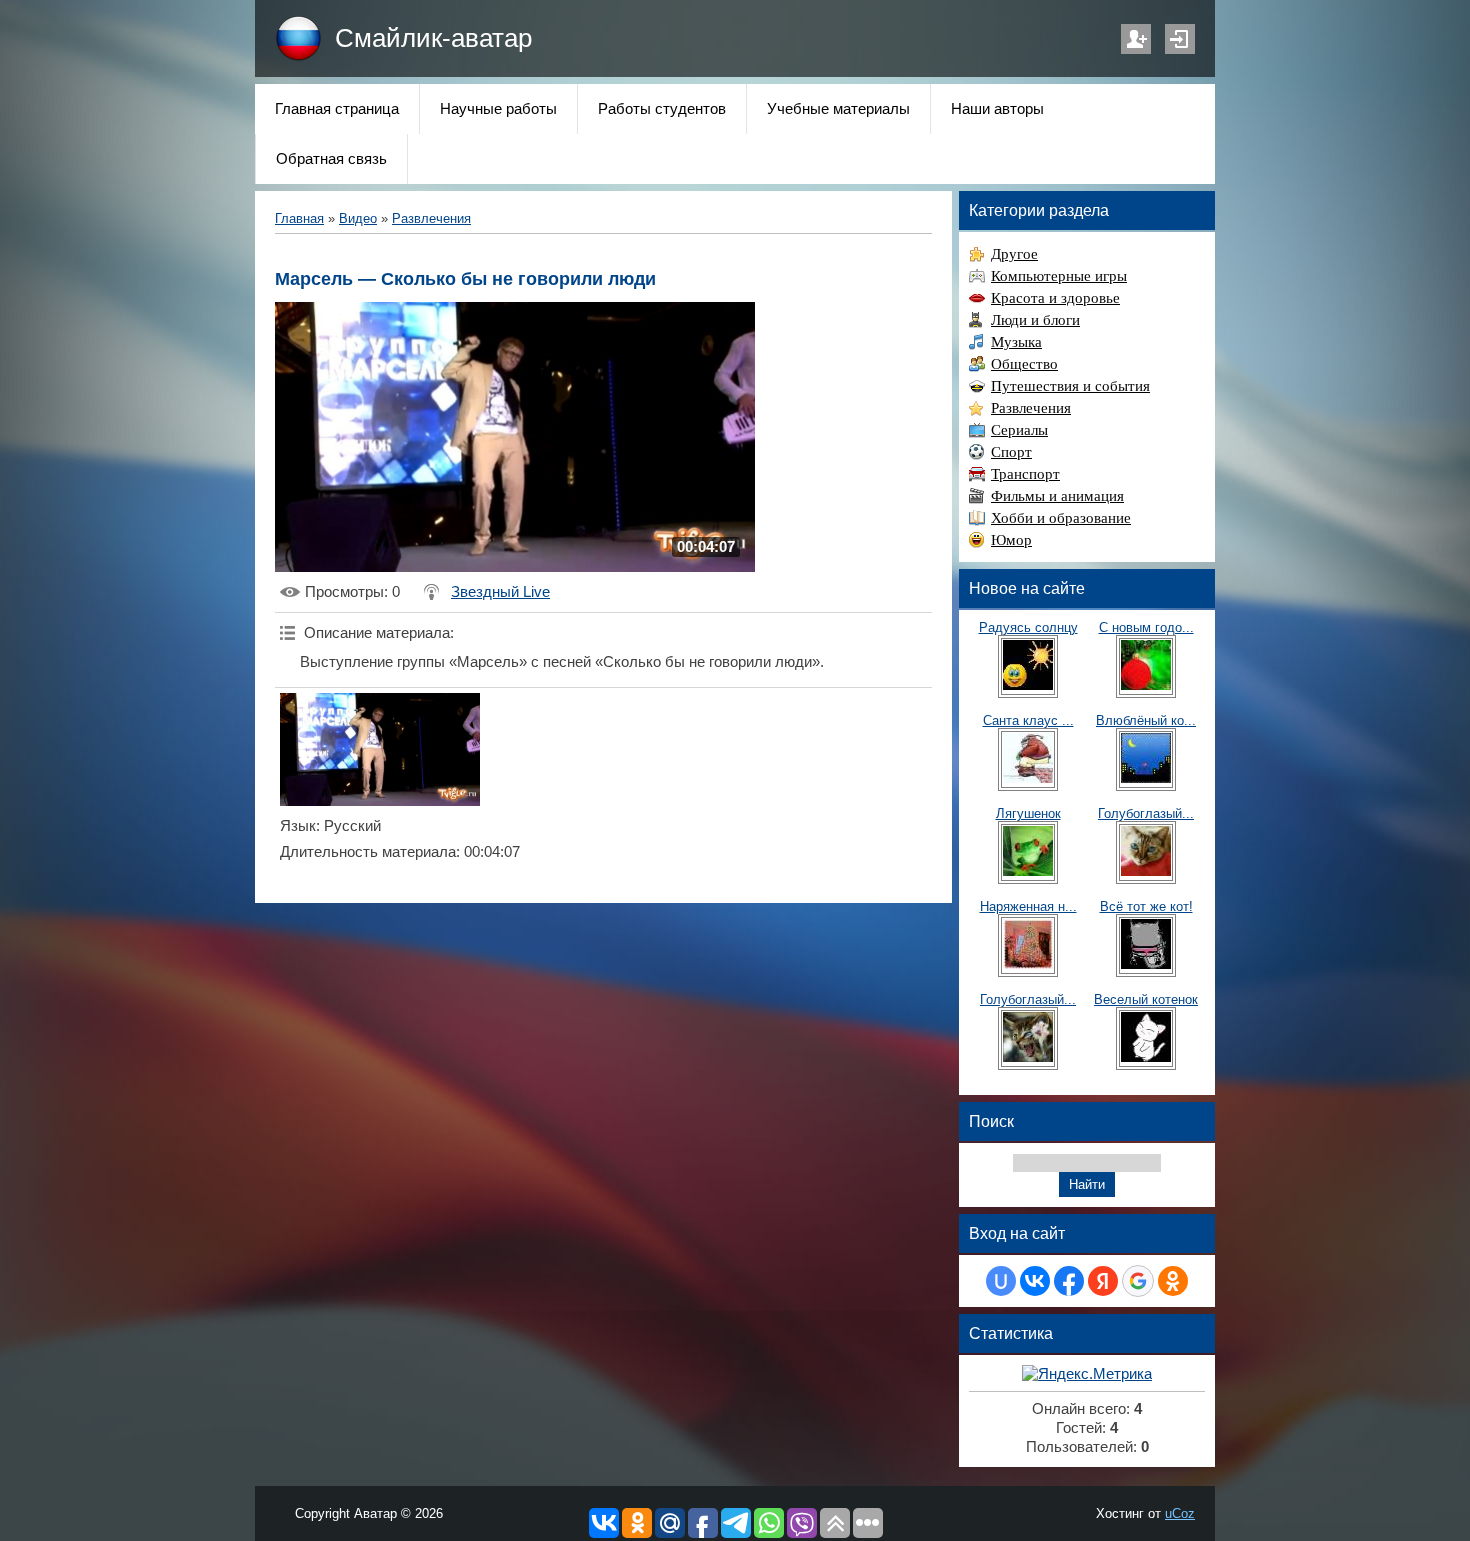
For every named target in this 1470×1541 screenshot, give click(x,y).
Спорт (1011, 452)
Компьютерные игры (1059, 276)
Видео (358, 218)
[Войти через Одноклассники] (1173, 1281)
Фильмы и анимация (1057, 496)
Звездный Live (500, 592)
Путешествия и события (1070, 386)
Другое (1014, 254)
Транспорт (1025, 474)
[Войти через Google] (1138, 1281)
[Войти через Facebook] (1069, 1281)
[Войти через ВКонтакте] (1035, 1281)
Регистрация (1136, 39)
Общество (1024, 364)
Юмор (1011, 540)
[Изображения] (380, 749)
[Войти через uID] (1001, 1281)
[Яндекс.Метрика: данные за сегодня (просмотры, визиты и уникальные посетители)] (1087, 1374)
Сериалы (1019, 430)
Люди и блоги (1035, 320)
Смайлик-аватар (433, 38)
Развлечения (431, 218)
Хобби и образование (1061, 518)
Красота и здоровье (1055, 298)
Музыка (1016, 342)
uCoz (1180, 1513)
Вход (1180, 39)
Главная (299, 218)
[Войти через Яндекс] (1103, 1281)
